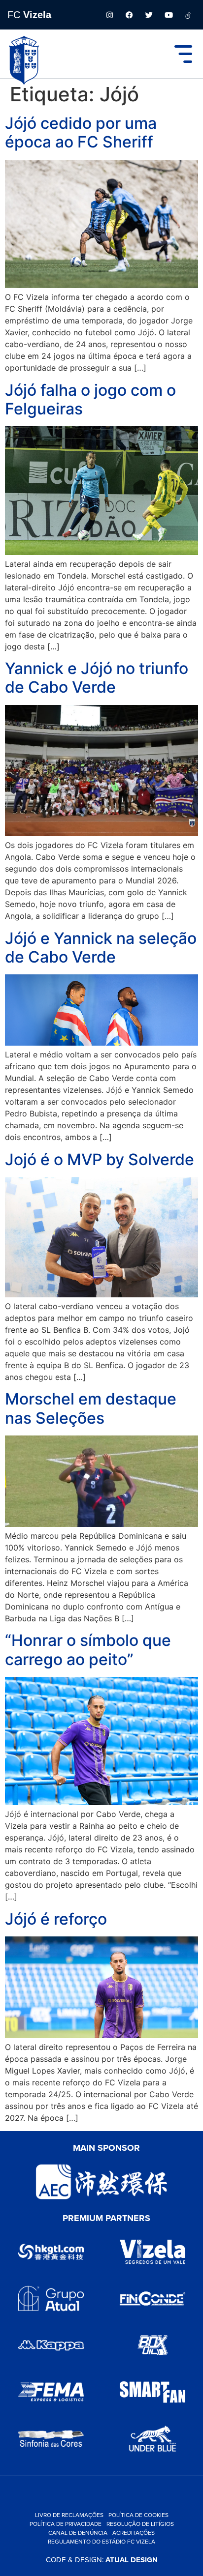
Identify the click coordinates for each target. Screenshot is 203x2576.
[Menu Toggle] (183, 54)
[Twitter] (149, 15)
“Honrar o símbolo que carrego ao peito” (88, 1650)
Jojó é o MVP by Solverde (100, 1159)
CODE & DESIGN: (102, 2560)
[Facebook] (129, 15)
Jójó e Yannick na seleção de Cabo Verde (101, 948)
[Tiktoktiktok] (188, 15)
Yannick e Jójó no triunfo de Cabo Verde (97, 678)
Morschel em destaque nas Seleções (91, 1408)
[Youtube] (169, 15)
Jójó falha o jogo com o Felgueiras (90, 399)
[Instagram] (109, 15)
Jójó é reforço (56, 1919)
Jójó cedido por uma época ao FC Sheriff (81, 132)
